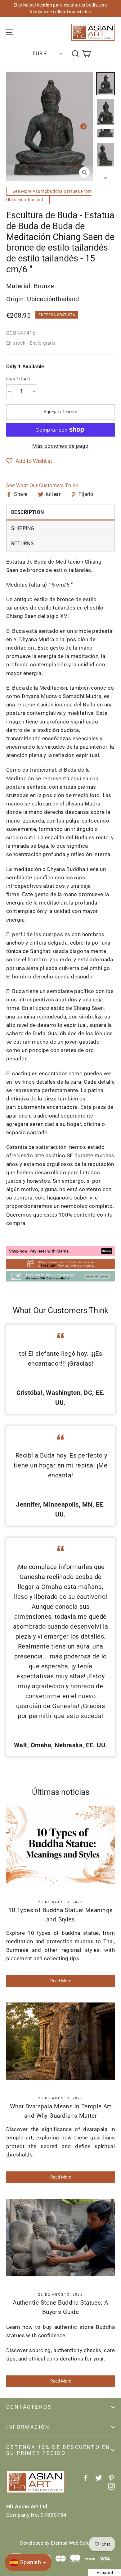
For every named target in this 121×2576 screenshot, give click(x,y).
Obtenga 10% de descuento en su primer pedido (58, 2450)
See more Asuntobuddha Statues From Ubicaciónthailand (49, 195)
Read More (61, 1981)
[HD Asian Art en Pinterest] (111, 2477)
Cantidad (18, 379)
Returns (22, 544)
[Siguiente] (83, 126)
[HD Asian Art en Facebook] (86, 2477)
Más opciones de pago (60, 446)
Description (28, 512)
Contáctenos (29, 2407)
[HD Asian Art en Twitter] (99, 2477)
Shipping (23, 528)
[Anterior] (16, 126)
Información (28, 2427)
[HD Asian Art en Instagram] (111, 2486)
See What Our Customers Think (42, 485)
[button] (29, 461)
